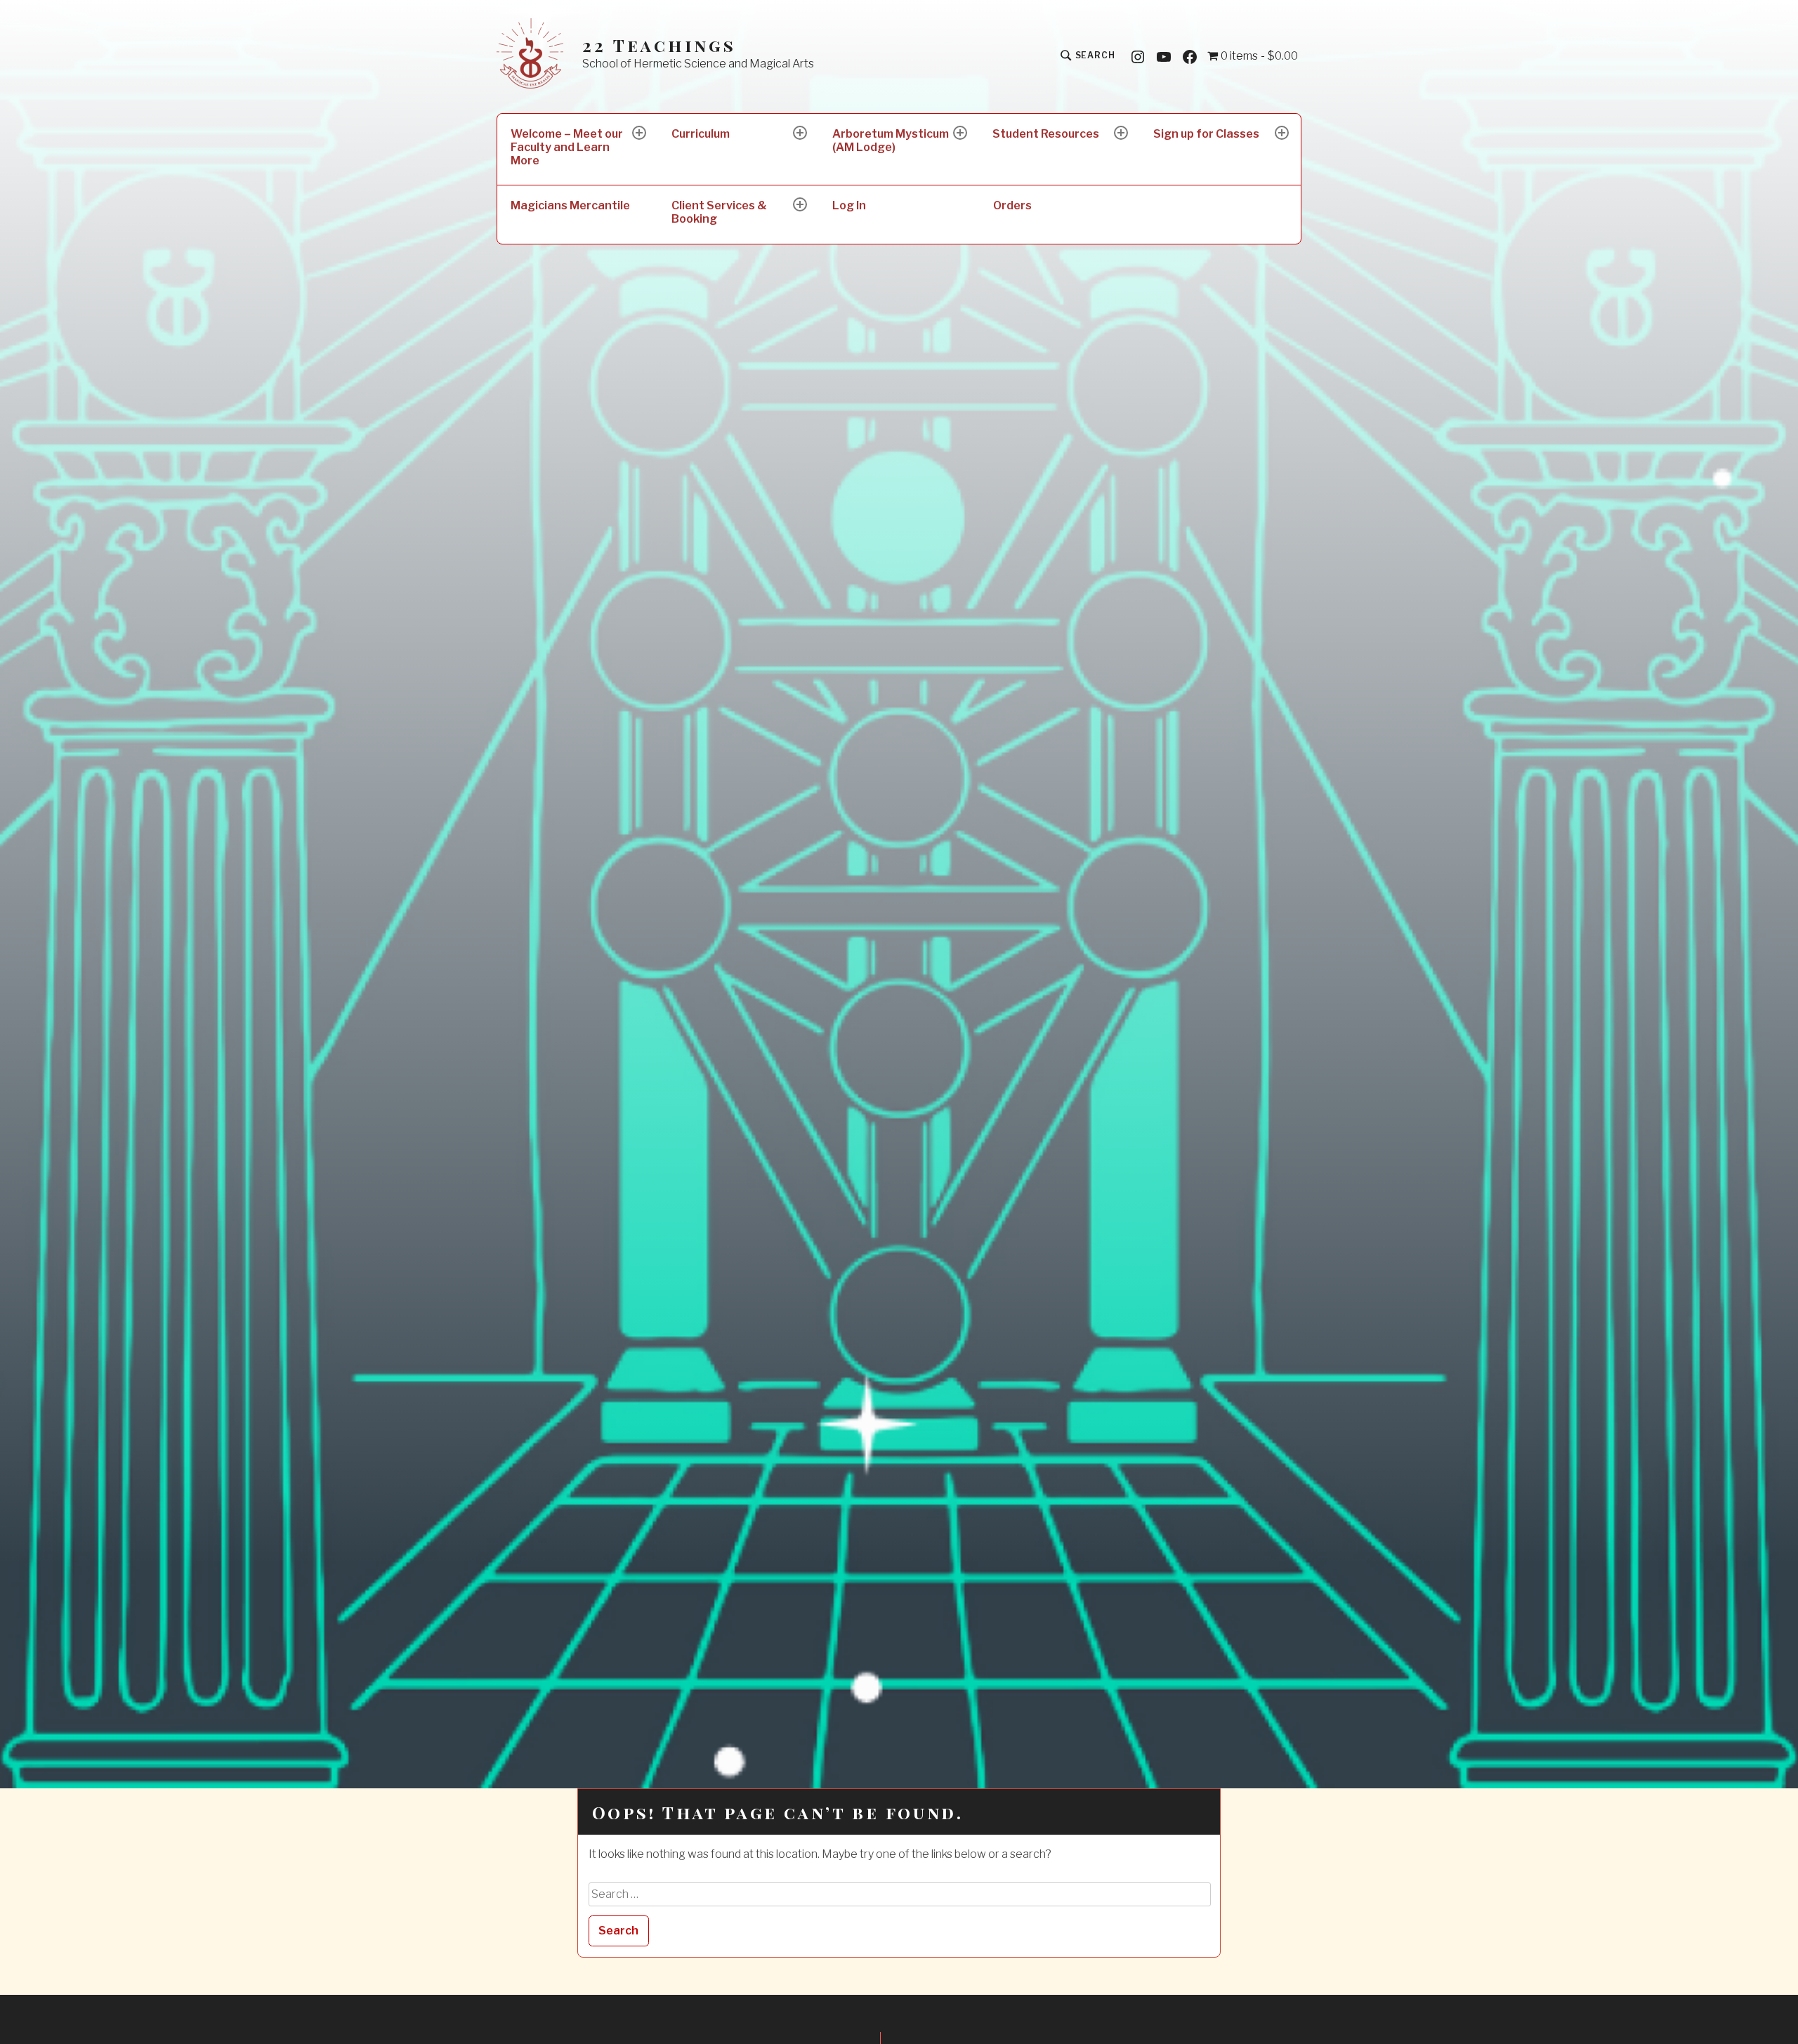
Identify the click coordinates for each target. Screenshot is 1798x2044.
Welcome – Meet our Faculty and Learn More (567, 147)
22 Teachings (659, 45)
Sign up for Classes (1206, 134)
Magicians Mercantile (570, 205)
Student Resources (1046, 134)
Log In (849, 205)
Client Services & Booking (719, 212)
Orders (1012, 205)
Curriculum (701, 134)
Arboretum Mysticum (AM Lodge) (891, 140)
